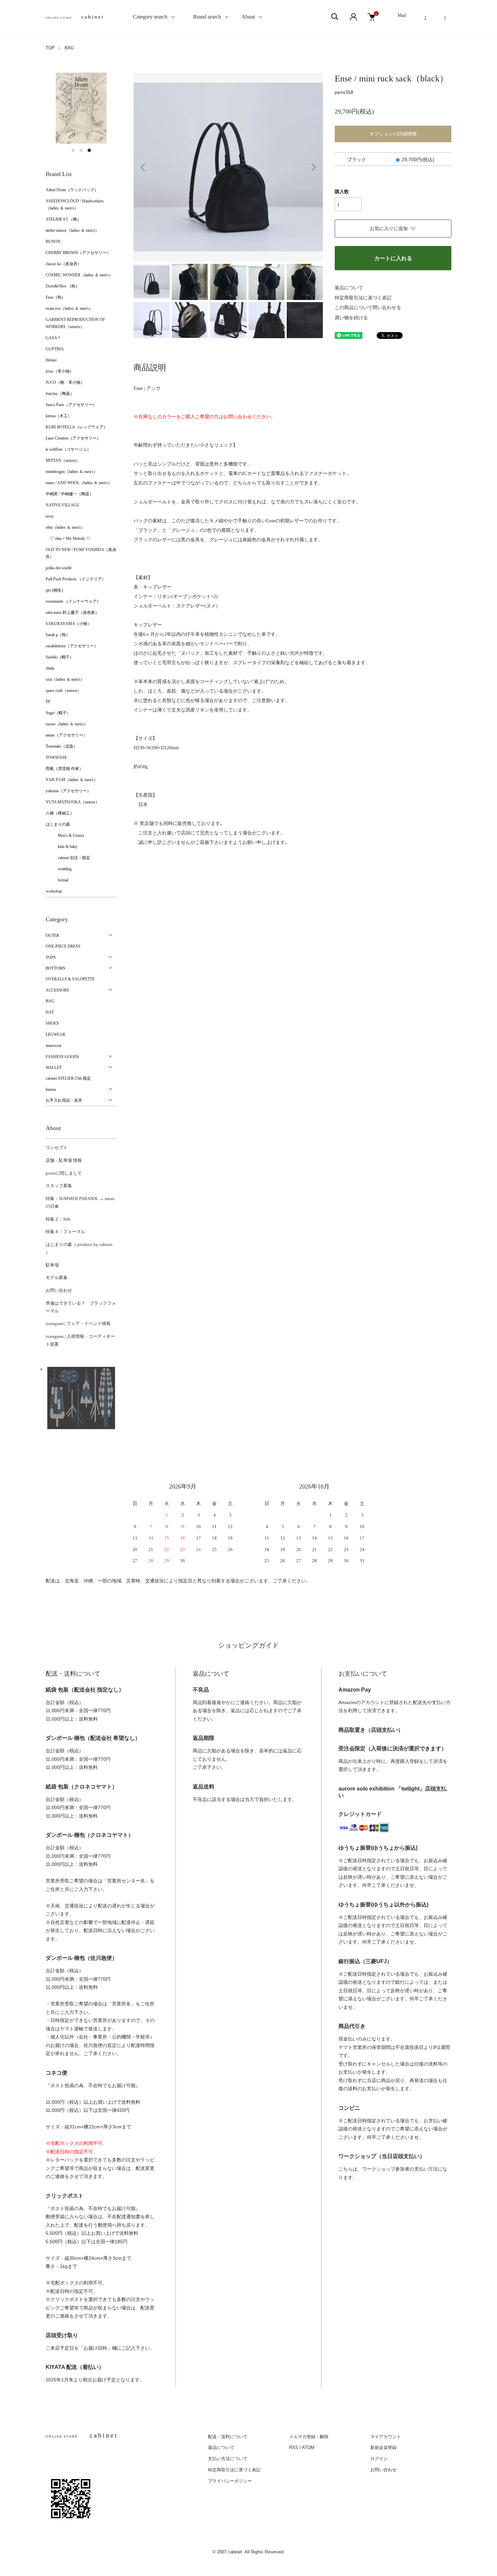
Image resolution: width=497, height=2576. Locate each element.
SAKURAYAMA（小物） (68, 624)
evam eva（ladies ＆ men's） (69, 308)
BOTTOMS (55, 968)
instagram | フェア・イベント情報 (78, 1323)
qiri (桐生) (54, 590)
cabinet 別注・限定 (68, 858)
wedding (59, 869)
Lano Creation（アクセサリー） (73, 438)
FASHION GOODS (62, 1057)
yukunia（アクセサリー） (68, 791)
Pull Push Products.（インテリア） (76, 579)
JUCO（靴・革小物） (65, 382)
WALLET (54, 1068)
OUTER (52, 935)
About (248, 17)
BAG (69, 48)
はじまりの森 (58, 824)
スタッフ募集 (59, 1186)
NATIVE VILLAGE (62, 505)
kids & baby (62, 847)
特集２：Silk (58, 1219)
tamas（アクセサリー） (66, 735)
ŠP (48, 702)
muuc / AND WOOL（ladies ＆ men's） (79, 483)
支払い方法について (228, 2459)
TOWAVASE (56, 757)
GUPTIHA (55, 349)
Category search (142, 17)
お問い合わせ (59, 1290)
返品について (349, 288)
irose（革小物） (60, 371)
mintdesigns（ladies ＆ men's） (72, 472)
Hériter (51, 360)
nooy (50, 516)
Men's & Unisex (65, 835)
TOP (50, 48)
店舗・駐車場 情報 (64, 1160)
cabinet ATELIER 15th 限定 (68, 1078)
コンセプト (57, 1147)
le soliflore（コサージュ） (68, 449)
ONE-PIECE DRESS (63, 946)
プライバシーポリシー (230, 2481)
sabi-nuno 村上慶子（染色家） (72, 612)
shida (50, 668)
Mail (402, 15)
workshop (54, 891)
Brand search (204, 17)
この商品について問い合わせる (368, 308)
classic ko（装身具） (64, 264)
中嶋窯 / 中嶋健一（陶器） (69, 494)
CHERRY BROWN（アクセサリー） (78, 253)
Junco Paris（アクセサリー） (71, 405)
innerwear (54, 1046)
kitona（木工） (59, 416)
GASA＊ (53, 338)
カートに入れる (393, 258)
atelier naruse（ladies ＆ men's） (72, 230)
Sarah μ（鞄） (58, 635)
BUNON (53, 242)
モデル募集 (57, 1278)
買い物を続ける (351, 318)
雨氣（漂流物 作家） (64, 769)
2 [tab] (81, 150)
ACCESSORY (58, 990)
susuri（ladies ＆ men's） (67, 724)
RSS (294, 2447)
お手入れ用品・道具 (64, 1100)
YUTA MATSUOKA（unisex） (73, 802)
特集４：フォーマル (65, 1232)
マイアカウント (386, 2437)
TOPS (51, 957)
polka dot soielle (59, 568)
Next (313, 167)
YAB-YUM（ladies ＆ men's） (72, 780)
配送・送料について (228, 2437)
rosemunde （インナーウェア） (73, 601)
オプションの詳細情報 (393, 134)
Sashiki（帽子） (60, 657)
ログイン (379, 2459)
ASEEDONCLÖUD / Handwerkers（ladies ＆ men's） (75, 205)
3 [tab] (89, 150)
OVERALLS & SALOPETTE (70, 979)
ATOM (308, 2447)
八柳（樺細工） (60, 813)
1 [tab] (73, 150)
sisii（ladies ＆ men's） (65, 679)
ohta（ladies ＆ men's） (65, 527)
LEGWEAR (55, 1034)
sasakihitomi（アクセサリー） (72, 646)
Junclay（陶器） (60, 394)
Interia (51, 1090)
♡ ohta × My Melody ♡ (68, 539)
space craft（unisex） (63, 691)
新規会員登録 (383, 2447)
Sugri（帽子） (58, 713)
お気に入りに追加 (389, 229)
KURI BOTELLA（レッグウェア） (77, 427)
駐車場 (52, 1265)
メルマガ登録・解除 (309, 2437)
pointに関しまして (64, 1173)
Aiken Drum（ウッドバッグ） (72, 190)
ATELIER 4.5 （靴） (63, 219)
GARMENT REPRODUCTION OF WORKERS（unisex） (75, 323)
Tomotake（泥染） (62, 746)
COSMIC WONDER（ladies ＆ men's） (79, 275)
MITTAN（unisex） (63, 460)
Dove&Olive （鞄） (63, 286)
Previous (144, 167)
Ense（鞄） (56, 297)
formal (57, 880)
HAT (50, 1012)
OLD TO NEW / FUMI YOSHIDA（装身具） (81, 553)
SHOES (52, 1023)
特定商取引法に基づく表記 (363, 298)
